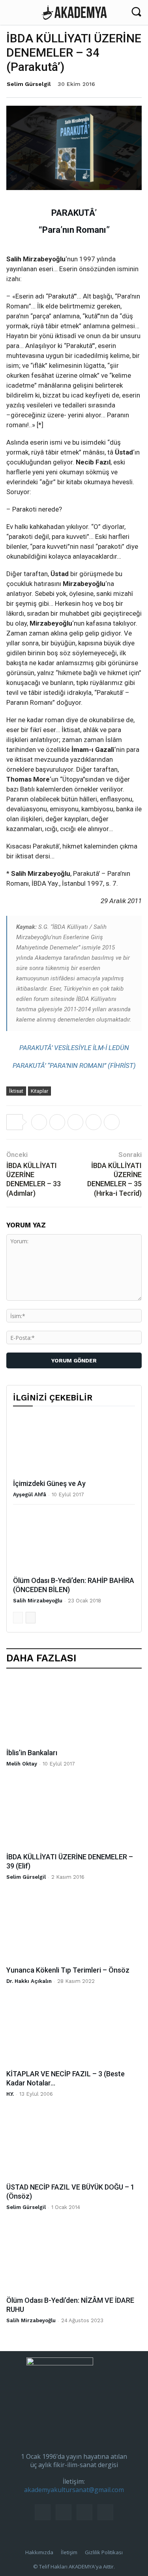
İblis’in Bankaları (32, 1753)
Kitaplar (39, 1091)
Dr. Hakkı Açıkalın (29, 1981)
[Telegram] (94, 1122)
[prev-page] (18, 1618)
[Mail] (64, 2512)
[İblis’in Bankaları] (74, 1711)
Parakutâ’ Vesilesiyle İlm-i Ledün (74, 1048)
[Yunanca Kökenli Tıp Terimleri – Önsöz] (74, 1928)
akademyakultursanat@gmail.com (74, 2490)
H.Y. (10, 2094)
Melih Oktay (22, 1764)
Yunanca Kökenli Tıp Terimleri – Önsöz (68, 1970)
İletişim (69, 2552)
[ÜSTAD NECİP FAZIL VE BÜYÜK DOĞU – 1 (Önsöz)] (74, 2146)
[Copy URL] (112, 1122)
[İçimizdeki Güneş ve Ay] (74, 1445)
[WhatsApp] (75, 1122)
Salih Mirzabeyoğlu (38, 1601)
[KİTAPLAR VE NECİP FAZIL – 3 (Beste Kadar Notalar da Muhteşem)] (74, 2032)
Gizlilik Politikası (104, 2552)
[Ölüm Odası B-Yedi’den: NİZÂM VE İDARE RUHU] (74, 2258)
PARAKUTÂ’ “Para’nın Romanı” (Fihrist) (74, 1065)
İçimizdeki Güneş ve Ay (49, 1483)
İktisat (16, 1091)
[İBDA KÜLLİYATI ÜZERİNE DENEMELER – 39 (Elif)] (74, 1815)
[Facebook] (57, 1122)
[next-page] (31, 1618)
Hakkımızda (39, 2552)
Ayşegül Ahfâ (30, 1494)
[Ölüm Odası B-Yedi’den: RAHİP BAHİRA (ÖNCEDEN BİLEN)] (74, 1542)
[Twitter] (39, 1122)
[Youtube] (105, 2512)
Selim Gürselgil (29, 84)
